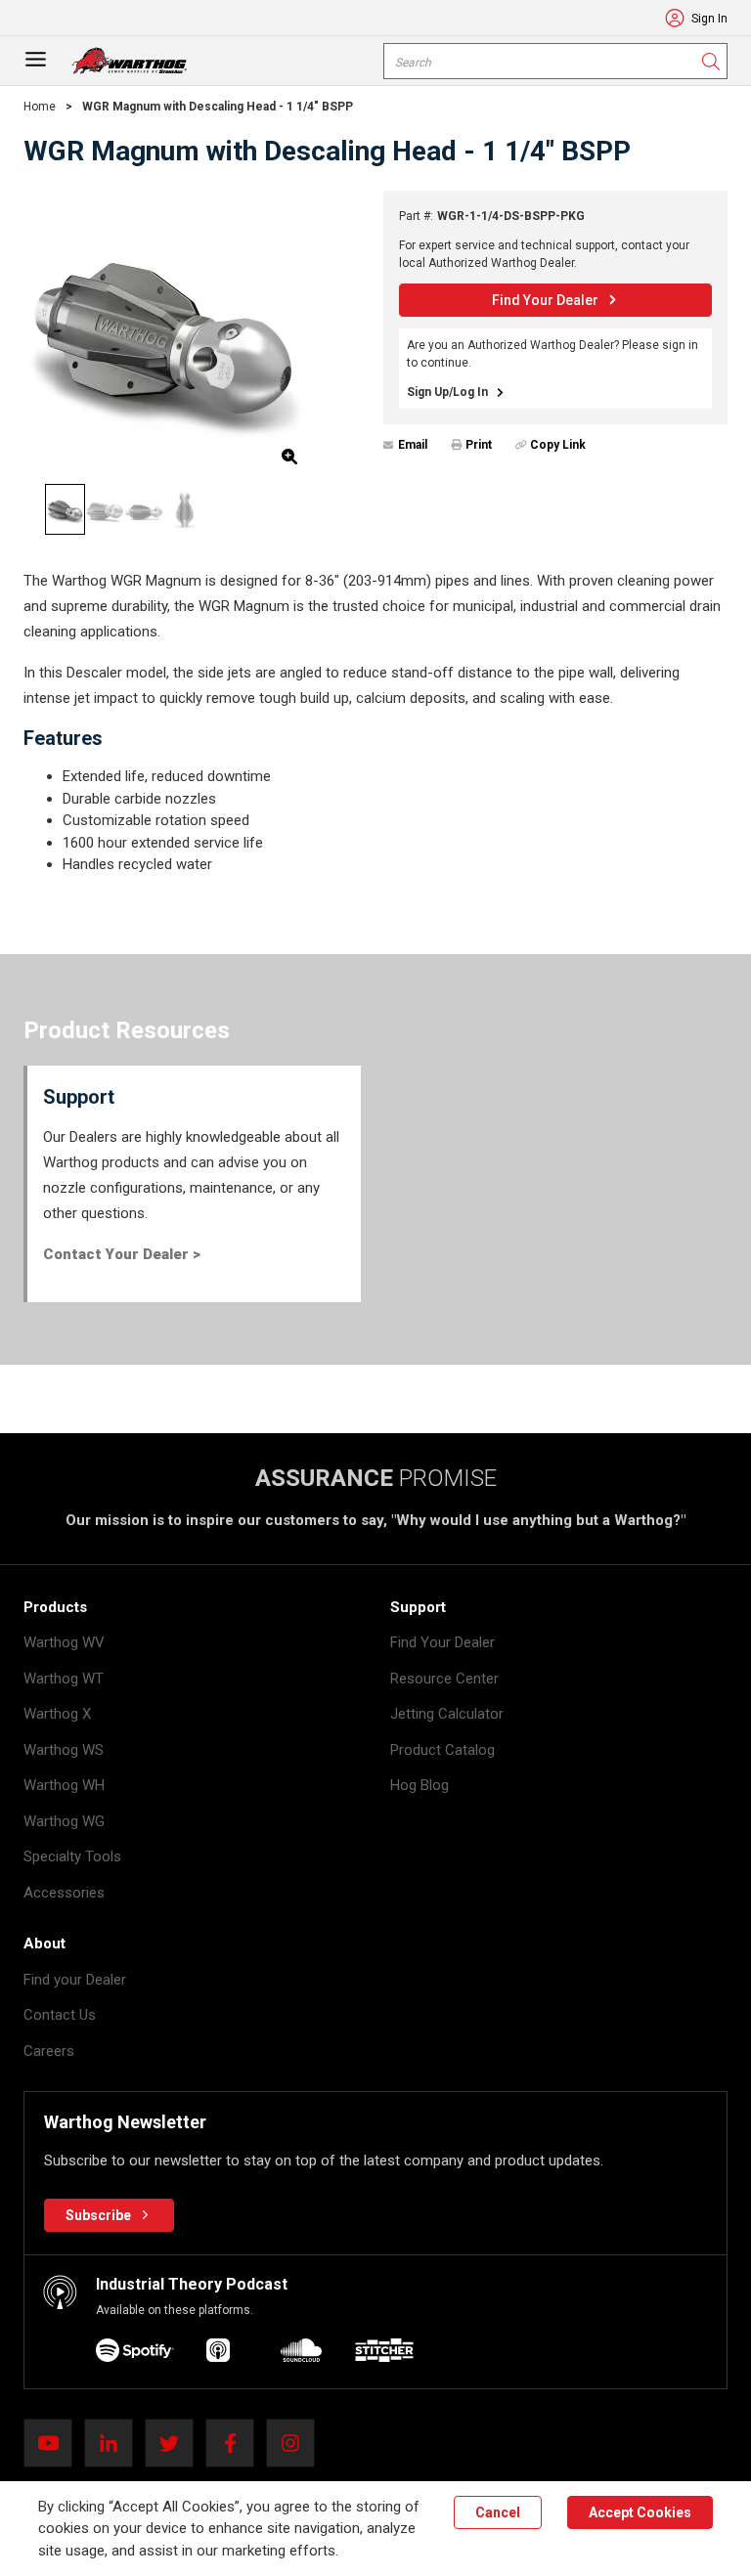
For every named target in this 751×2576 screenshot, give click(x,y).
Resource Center (444, 1679)
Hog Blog (420, 1785)
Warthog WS (64, 1750)
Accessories (64, 1893)
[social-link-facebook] (236, 2443)
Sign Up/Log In (447, 392)
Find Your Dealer (442, 1642)
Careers (49, 2051)
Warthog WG (64, 1821)
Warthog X (57, 1714)
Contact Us (60, 2015)
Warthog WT (64, 1679)
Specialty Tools (72, 1856)
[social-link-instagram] (296, 2443)
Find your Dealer (75, 1980)
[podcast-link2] (301, 2354)
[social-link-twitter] (175, 2443)
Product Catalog (442, 1750)
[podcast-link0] (135, 2354)
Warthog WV (64, 1642)
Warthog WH (64, 1785)
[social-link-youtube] (54, 2443)
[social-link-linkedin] (114, 2443)
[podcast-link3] (384, 2354)
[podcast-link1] (218, 2354)
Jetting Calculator (447, 1714)
